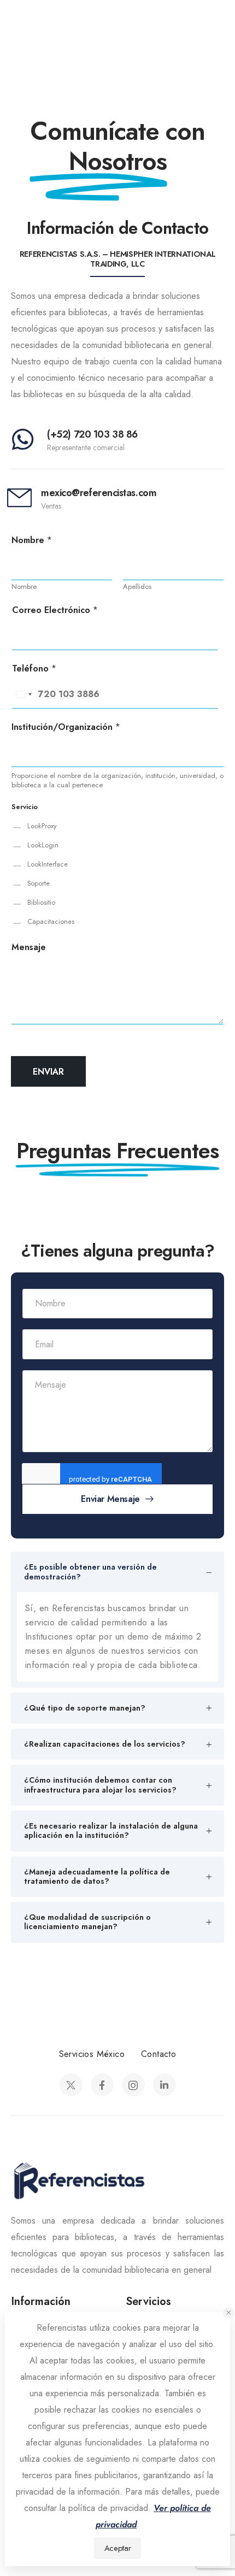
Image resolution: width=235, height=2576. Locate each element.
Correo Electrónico (55, 611)
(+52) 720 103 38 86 (92, 434)
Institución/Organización (66, 727)
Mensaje (29, 948)
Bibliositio (41, 903)
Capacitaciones (51, 922)
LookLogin (43, 845)
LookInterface (48, 864)
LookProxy (42, 826)
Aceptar (117, 2548)
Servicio (25, 807)
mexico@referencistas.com (99, 493)
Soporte (39, 883)
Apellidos (137, 587)
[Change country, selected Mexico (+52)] (23, 694)
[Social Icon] (71, 2085)
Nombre (32, 541)
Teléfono (34, 669)
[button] (229, 2313)
